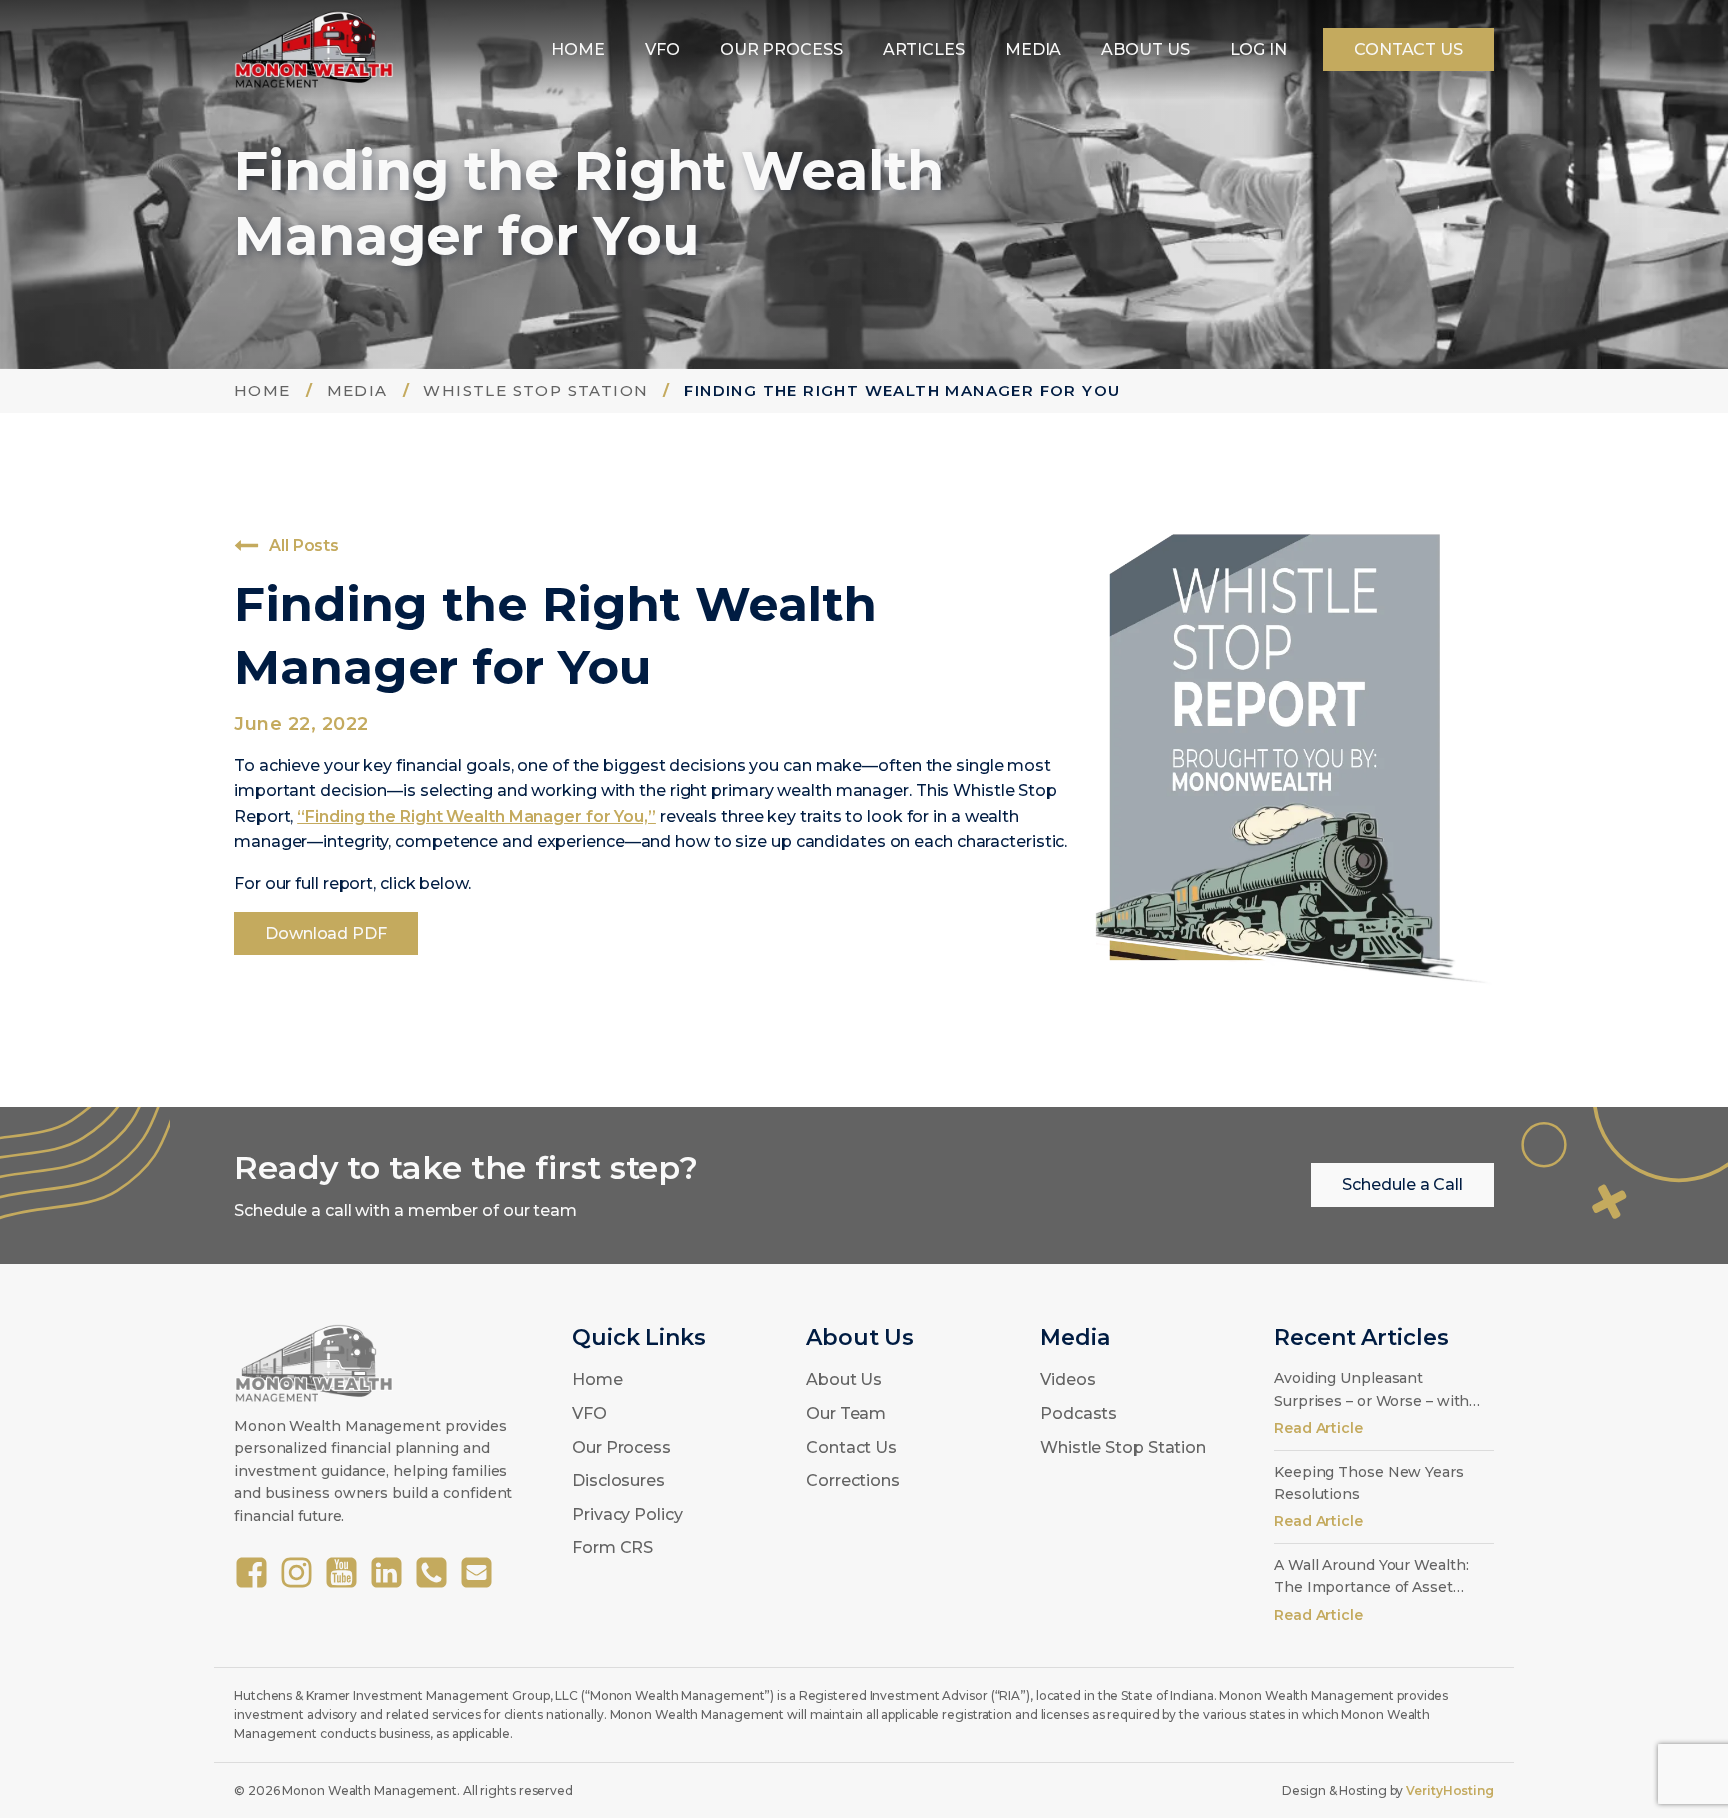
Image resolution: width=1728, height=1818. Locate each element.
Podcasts (1078, 1413)
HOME (578, 49)
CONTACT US (1408, 49)
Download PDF (326, 933)
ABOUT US (1145, 49)
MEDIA (1033, 49)
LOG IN (1258, 49)
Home (597, 1379)
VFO (662, 49)
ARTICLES (924, 49)
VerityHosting (1450, 1790)
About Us (844, 1379)
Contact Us (851, 1447)
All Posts (304, 545)
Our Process (621, 1447)
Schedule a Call (1402, 1184)
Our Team (846, 1413)
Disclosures (618, 1480)
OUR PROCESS (781, 49)
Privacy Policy (627, 1514)
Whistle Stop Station (1123, 1447)
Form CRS (612, 1547)
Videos (1067, 1379)
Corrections (853, 1480)
